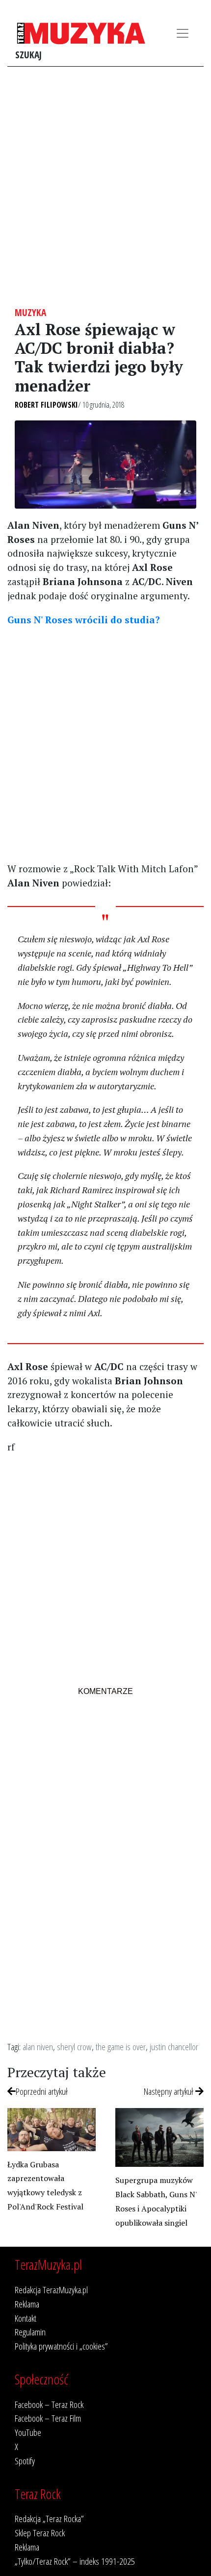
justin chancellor (174, 2047)
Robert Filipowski (46, 405)
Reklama (27, 2304)
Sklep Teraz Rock (40, 2533)
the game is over (121, 2047)
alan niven (38, 2047)
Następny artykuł (170, 2091)
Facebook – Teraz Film (48, 2418)
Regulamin (30, 2332)
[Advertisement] (105, 187)
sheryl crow (74, 2047)
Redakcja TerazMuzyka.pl (51, 2290)
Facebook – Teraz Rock (49, 2404)
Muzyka (30, 312)
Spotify (25, 2461)
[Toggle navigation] (183, 33)
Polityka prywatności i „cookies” (61, 2346)
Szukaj (28, 55)
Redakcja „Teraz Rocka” (49, 2518)
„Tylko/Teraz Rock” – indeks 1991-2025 (75, 2561)
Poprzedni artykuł (42, 2091)
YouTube (28, 2432)
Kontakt (26, 2318)
